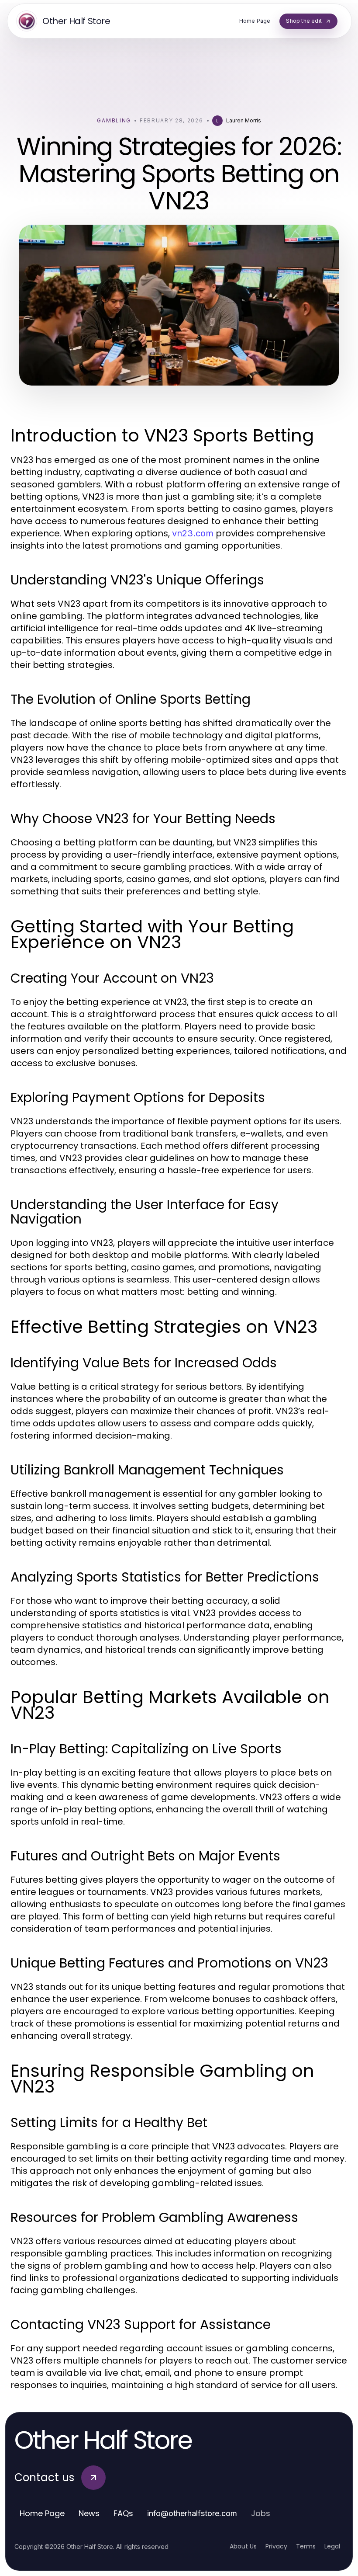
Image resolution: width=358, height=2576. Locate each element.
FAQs (123, 2513)
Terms (306, 2546)
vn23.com (193, 533)
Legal (332, 2546)
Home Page (42, 2513)
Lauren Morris (244, 120)
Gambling (114, 120)
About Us (243, 2546)
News (89, 2513)
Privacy (276, 2546)
